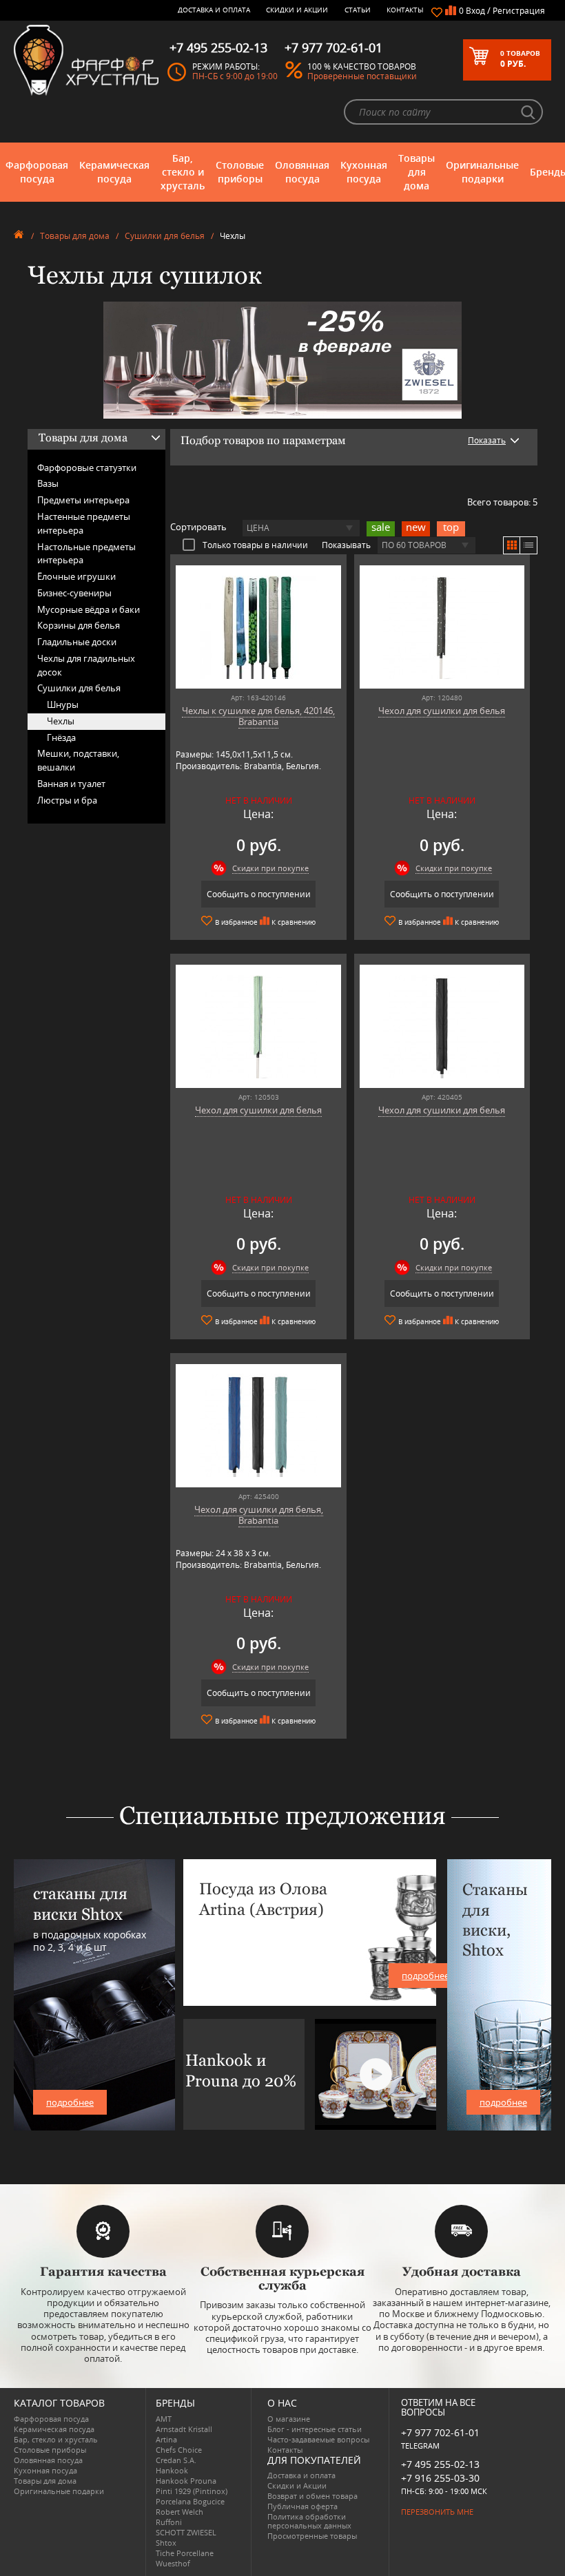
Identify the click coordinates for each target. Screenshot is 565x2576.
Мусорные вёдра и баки (89, 609)
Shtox (166, 2543)
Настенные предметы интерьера (84, 523)
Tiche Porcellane (185, 2553)
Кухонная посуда (364, 172)
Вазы (48, 483)
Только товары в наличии (255, 545)
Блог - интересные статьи (315, 2429)
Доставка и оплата (214, 10)
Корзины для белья (79, 625)
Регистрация (519, 11)
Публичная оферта (302, 2506)
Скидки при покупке (270, 868)
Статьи (358, 10)
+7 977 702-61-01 (440, 2432)
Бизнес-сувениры (74, 593)
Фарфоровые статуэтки (87, 468)
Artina (166, 2439)
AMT (164, 2419)
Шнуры (63, 704)
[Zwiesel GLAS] (282, 359)
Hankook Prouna (186, 2481)
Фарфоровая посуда (37, 172)
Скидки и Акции (297, 10)
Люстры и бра (67, 800)
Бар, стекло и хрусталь (183, 172)
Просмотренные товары (312, 2536)
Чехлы (61, 721)
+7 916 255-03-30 (440, 2478)
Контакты (405, 10)
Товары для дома (417, 172)
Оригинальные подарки (482, 172)
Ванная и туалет (71, 784)
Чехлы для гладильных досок (86, 665)
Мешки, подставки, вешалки (78, 760)
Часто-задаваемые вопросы (318, 2439)
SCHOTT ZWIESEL (186, 2532)
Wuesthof (173, 2563)
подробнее (70, 2102)
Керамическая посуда (114, 172)
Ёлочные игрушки (76, 576)
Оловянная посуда (302, 172)
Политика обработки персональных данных (309, 2521)
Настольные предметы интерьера (86, 554)
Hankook (172, 2470)
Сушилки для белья (165, 236)
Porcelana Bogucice (190, 2501)
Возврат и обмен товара (312, 2496)
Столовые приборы (240, 172)
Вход (475, 11)
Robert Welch (179, 2512)
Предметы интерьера (83, 500)
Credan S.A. (176, 2460)
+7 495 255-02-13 (440, 2464)
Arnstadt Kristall (184, 2429)
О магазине (289, 2419)
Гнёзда (61, 737)
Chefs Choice (179, 2450)
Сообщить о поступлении (259, 894)
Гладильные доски (77, 642)
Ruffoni (169, 2522)
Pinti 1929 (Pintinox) (192, 2491)
